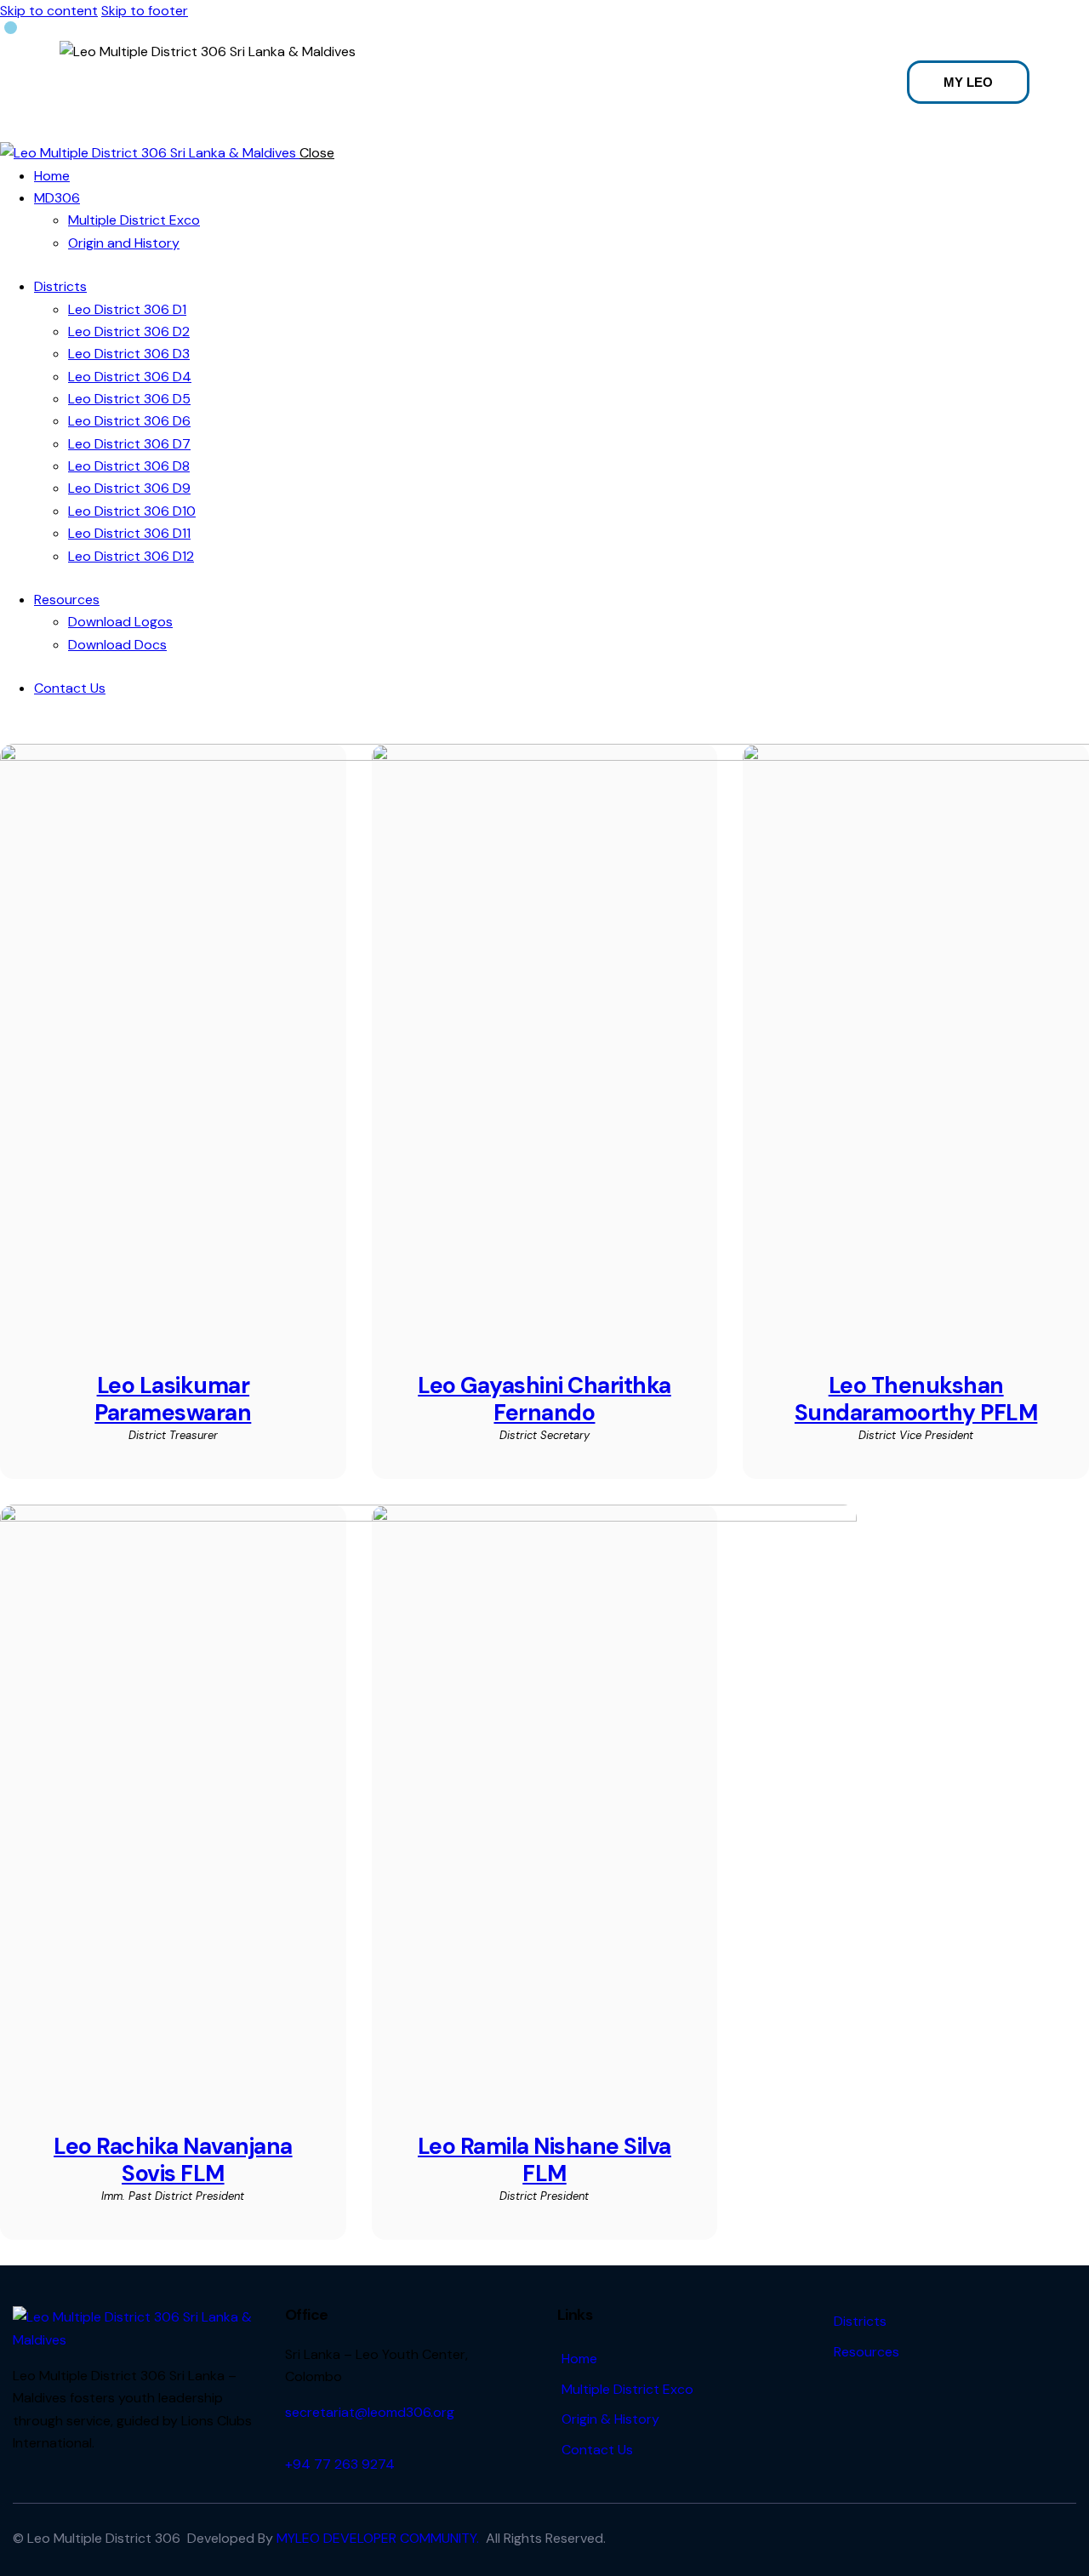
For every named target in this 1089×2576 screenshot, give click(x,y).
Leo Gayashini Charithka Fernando (544, 1399)
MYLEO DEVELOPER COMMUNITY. (378, 2538)
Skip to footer (145, 11)
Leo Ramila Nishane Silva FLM (544, 2160)
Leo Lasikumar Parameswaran (173, 1399)
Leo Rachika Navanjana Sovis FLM (173, 2160)
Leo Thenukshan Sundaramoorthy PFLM (916, 1399)
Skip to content (49, 11)
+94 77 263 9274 (340, 2464)
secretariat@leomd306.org (370, 2412)
